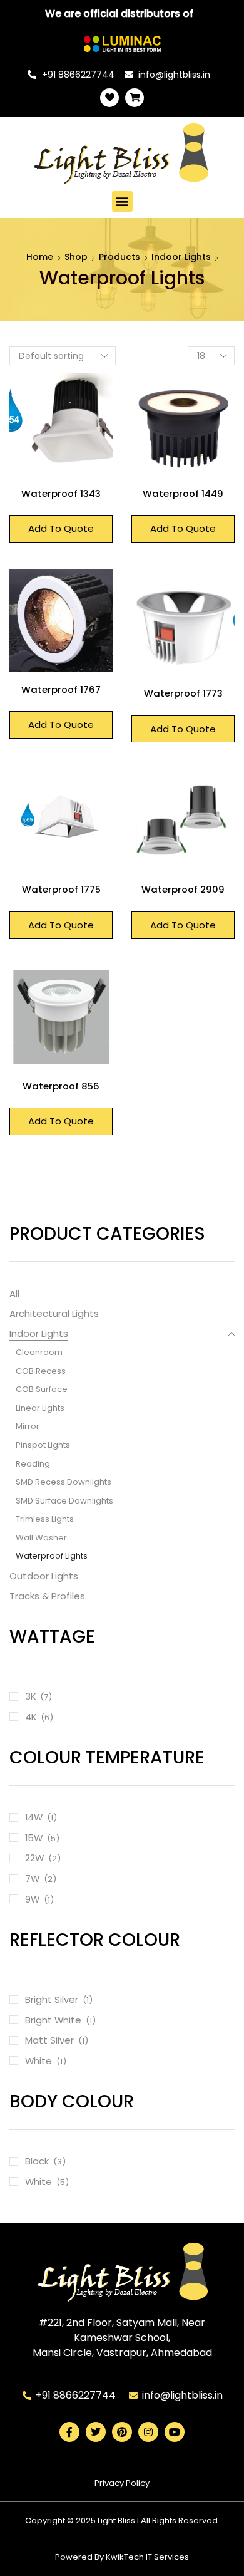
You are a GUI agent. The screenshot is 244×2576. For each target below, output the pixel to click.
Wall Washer (41, 1538)
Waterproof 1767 (61, 689)
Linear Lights (40, 1408)
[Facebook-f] (69, 2432)
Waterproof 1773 (183, 693)
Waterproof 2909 (183, 889)
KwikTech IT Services (147, 2557)
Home (40, 257)
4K (31, 1717)
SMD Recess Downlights (64, 1482)
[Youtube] (175, 2432)
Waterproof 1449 (183, 493)
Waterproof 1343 (61, 493)
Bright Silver (52, 1999)
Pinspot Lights (43, 1445)
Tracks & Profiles (47, 1596)
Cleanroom (39, 1352)
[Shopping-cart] (135, 98)
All (14, 1293)
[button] (122, 201)
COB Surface (42, 1389)
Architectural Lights (54, 1313)
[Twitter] (96, 2432)
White (38, 2061)
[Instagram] (148, 2432)
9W (32, 1899)
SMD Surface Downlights (64, 1501)
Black (37, 2161)
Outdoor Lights (44, 1576)
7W (32, 1878)
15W (34, 1838)
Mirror (28, 1426)
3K (30, 1696)
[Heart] (109, 98)
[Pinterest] (122, 2432)
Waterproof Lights (52, 1556)
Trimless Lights (45, 1519)
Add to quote (61, 528)
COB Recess (41, 1371)
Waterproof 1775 (61, 889)
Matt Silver (49, 2040)
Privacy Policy (122, 2483)
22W (34, 1858)
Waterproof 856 (61, 1086)
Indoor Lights (181, 257)
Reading (33, 1464)
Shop (76, 257)
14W (34, 1817)
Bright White (53, 2020)
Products (119, 257)
